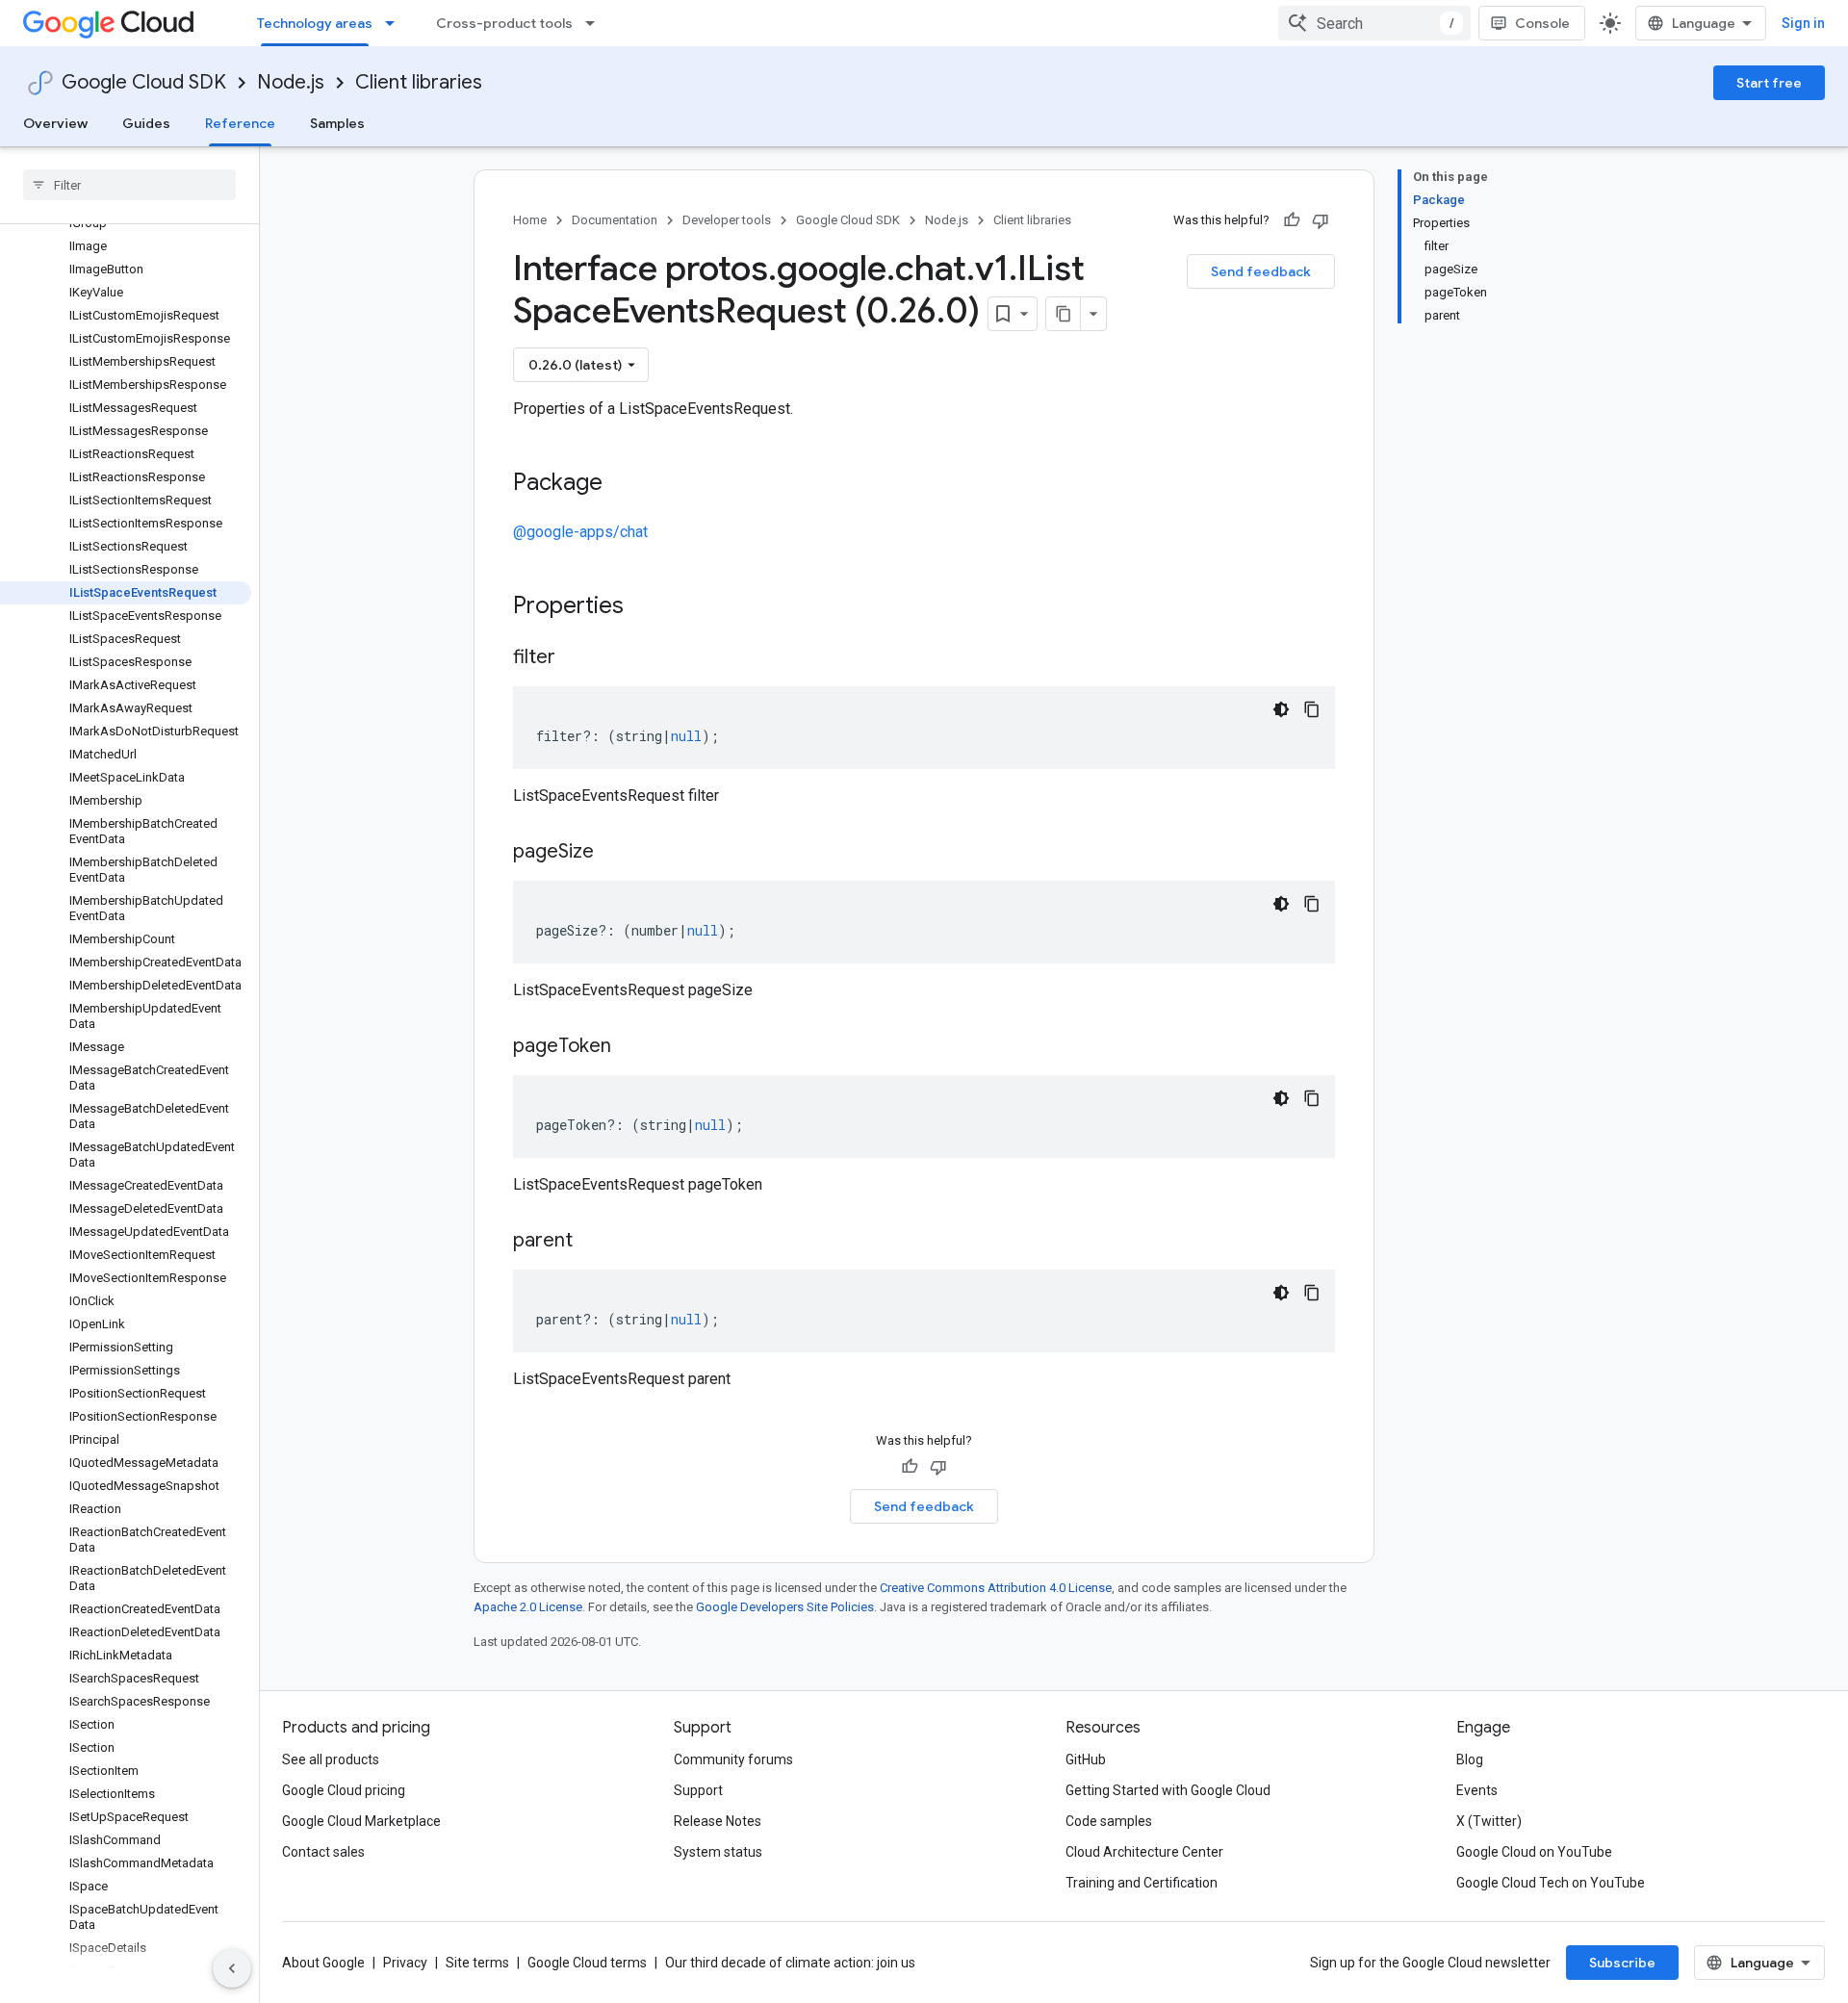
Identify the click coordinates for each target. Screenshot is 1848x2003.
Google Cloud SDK (144, 82)
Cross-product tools (504, 23)
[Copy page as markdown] (1064, 314)
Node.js (291, 82)
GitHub (1086, 1759)
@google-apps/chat (580, 532)
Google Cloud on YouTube (1534, 1852)
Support (698, 1790)
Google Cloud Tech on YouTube (1551, 1883)
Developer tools (727, 220)
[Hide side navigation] (232, 1968)
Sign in (1803, 23)
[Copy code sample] (1312, 709)
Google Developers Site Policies (785, 1607)
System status (718, 1852)
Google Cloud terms (587, 1963)
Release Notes (718, 1821)
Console (1542, 23)
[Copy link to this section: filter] (575, 658)
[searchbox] (129, 185)
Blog (1470, 1759)
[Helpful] (1292, 220)
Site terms (477, 1963)
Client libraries (419, 82)
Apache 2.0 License (528, 1607)
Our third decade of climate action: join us (790, 1963)
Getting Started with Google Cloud (1168, 1790)
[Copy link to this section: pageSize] (613, 853)
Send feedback (1261, 271)
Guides (146, 123)
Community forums (733, 1759)
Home (530, 220)
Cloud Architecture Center (1144, 1852)
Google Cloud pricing (344, 1790)
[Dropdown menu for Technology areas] (396, 23)
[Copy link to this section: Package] (622, 484)
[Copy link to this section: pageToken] (630, 1047)
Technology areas (315, 23)
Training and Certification (1142, 1883)
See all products (331, 1759)
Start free (1769, 83)
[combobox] (1374, 23)
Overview (55, 123)
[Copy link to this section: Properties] (649, 607)
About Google (323, 1963)
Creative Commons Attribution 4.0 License (996, 1588)
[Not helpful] (1321, 220)
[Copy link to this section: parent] (592, 1242)
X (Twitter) (1489, 1821)
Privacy (405, 1963)
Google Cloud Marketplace (361, 1821)
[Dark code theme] (1281, 709)
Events (1477, 1790)
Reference (240, 123)
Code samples (1109, 1821)
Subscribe (1622, 1963)
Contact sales (323, 1852)
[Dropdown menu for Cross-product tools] (596, 23)
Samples (337, 123)
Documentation (615, 220)
